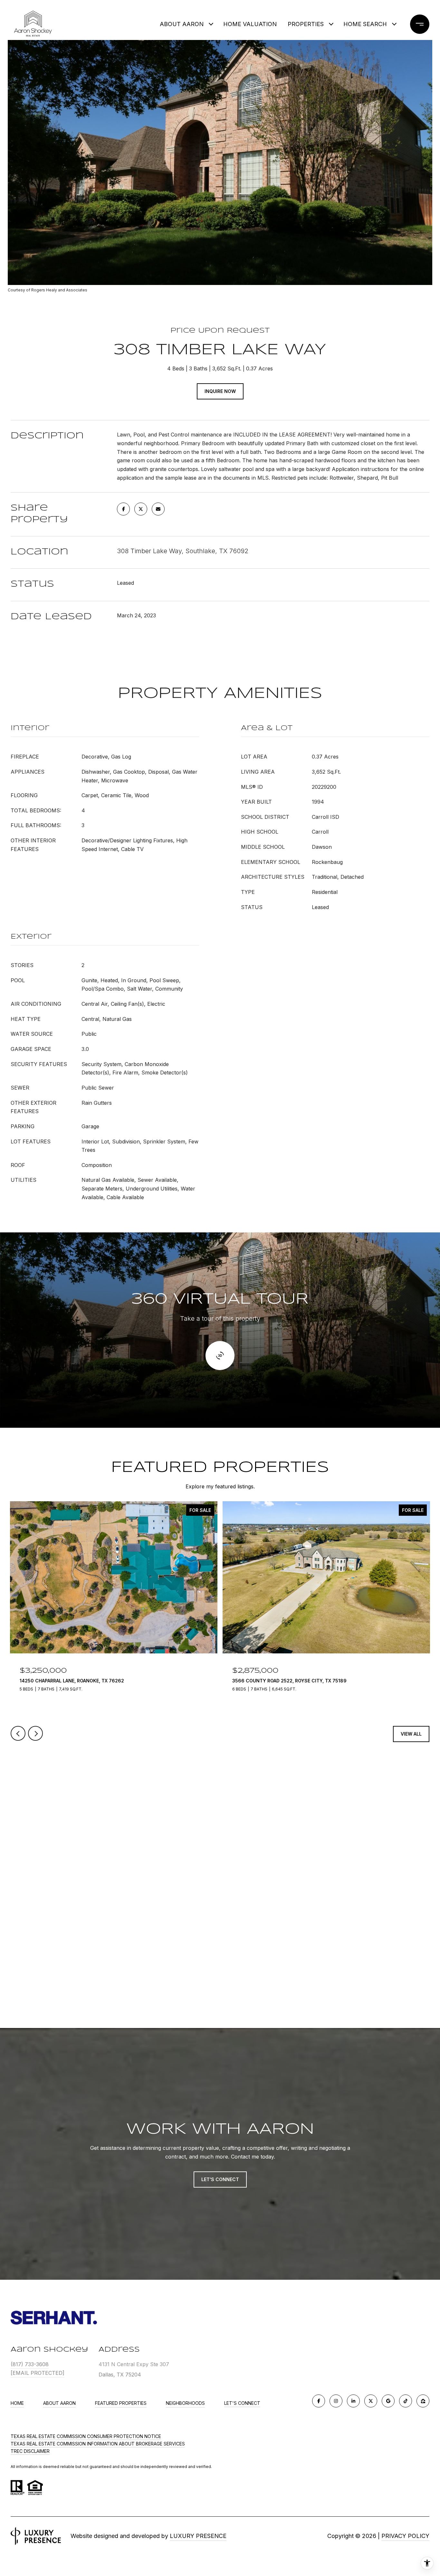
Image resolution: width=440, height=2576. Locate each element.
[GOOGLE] (388, 2401)
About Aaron (59, 2403)
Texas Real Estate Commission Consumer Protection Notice (86, 2436)
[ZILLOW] (423, 2401)
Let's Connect (242, 2403)
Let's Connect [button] (220, 2179)
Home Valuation (250, 24)
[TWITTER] (371, 2401)
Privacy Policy (405, 2536)
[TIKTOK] (406, 2401)
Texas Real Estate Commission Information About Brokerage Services (98, 2444)
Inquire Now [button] (220, 391)
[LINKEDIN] (353, 2401)
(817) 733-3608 (30, 2364)
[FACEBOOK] (319, 2401)
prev (18, 1733)
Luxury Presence (198, 2536)
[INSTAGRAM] (336, 2401)
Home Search (365, 24)
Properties (306, 24)
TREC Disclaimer (30, 2451)
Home (17, 2403)
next (35, 1733)
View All (411, 1734)
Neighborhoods (185, 2403)
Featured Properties (121, 2403)
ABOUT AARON (182, 24)
